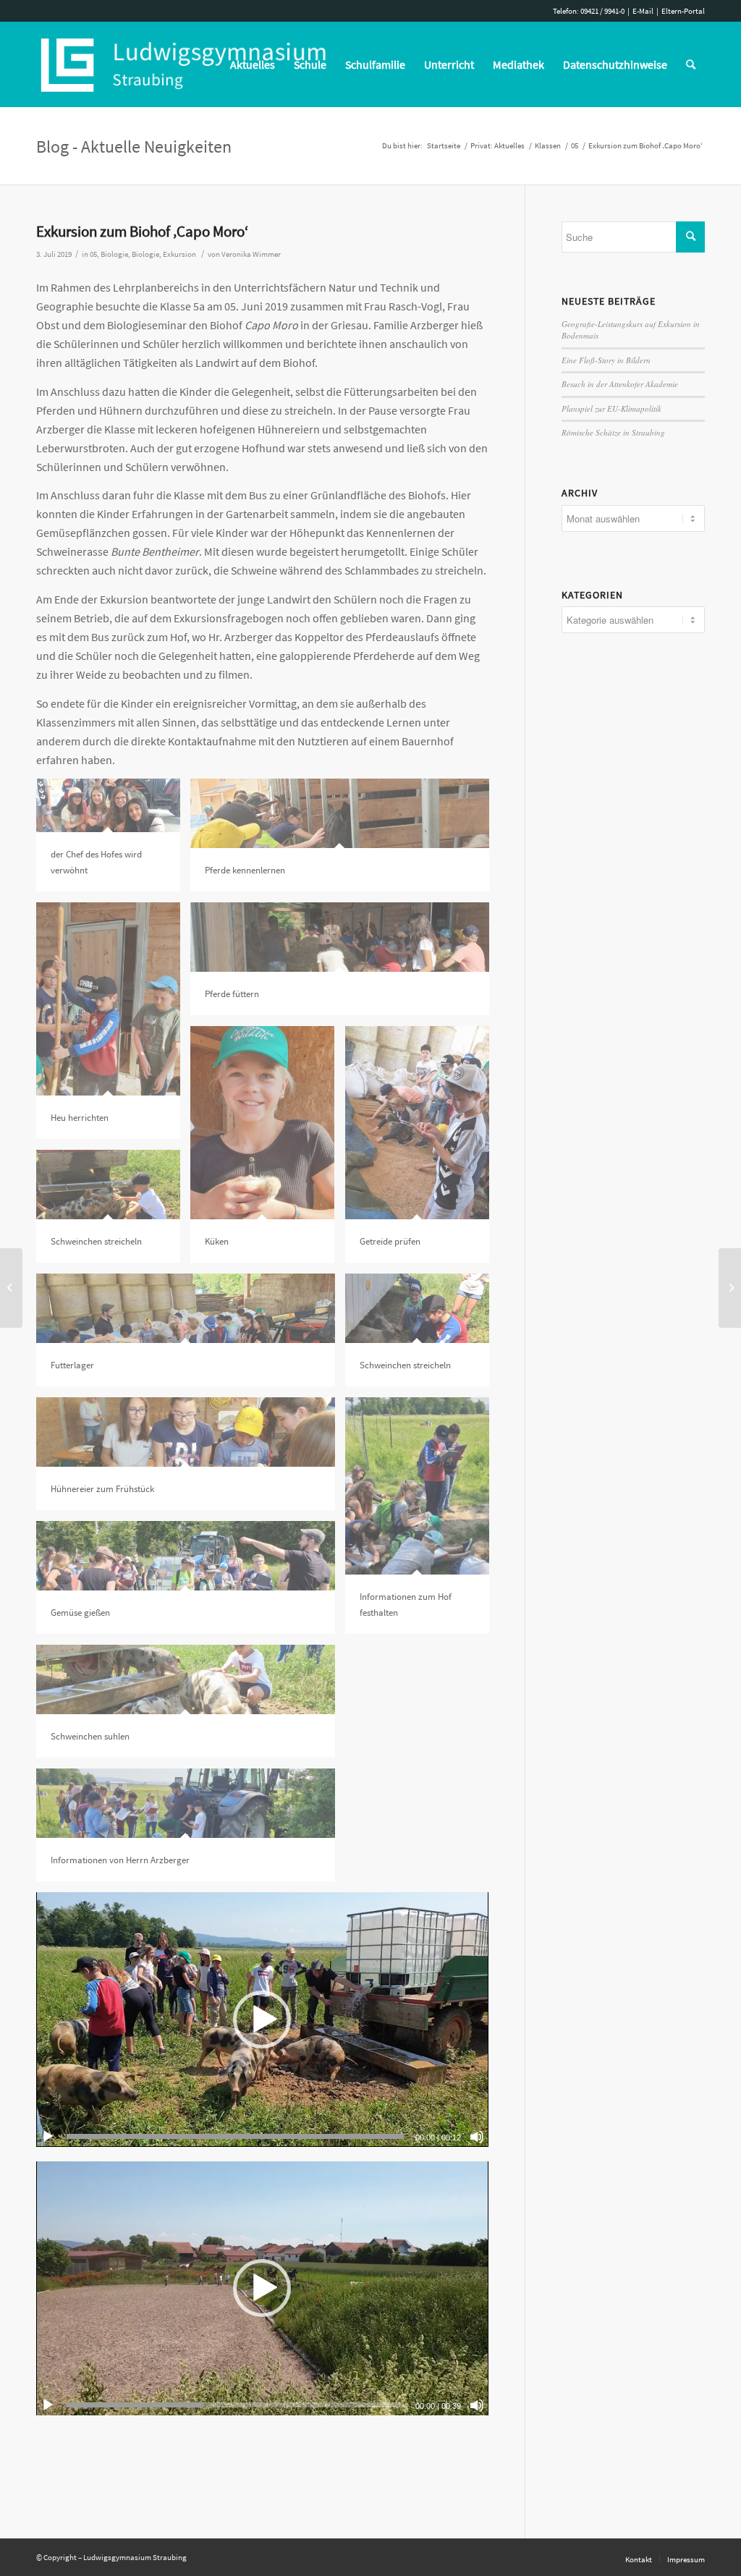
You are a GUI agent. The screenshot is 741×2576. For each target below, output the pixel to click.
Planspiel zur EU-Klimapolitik (611, 408)
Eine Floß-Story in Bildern (606, 360)
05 (93, 254)
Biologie (114, 254)
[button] (262, 2020)
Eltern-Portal (683, 11)
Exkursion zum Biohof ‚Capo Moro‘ (142, 231)
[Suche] (691, 64)
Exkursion (179, 254)
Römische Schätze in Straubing (613, 432)
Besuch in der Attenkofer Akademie (620, 384)
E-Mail (643, 11)
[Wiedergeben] (48, 2137)
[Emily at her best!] (11, 1288)
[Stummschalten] (477, 2137)
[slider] (235, 2136)
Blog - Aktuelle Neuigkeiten (134, 147)
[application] (262, 2019)
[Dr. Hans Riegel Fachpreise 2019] (730, 1288)
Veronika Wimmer (251, 254)
